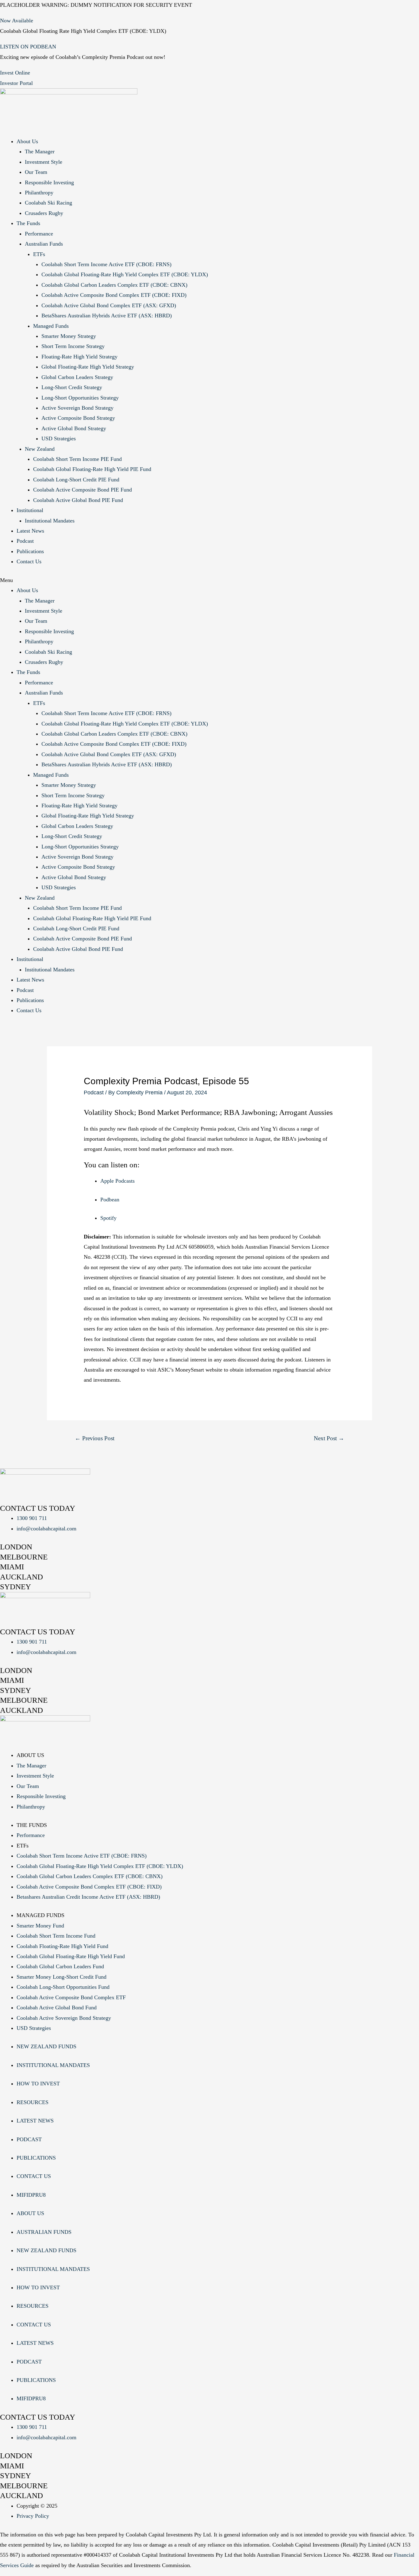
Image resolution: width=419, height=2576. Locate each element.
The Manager (40, 151)
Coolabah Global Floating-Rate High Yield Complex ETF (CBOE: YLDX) (125, 274)
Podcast (25, 541)
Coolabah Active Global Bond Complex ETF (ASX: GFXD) (109, 305)
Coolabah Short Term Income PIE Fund (77, 459)
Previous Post (95, 1438)
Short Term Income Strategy (73, 346)
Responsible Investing (49, 182)
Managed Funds (51, 326)
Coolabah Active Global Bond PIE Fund (78, 500)
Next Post (329, 1438)
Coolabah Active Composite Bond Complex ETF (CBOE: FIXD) (114, 295)
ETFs (39, 254)
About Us (27, 141)
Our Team (36, 172)
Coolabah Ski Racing (48, 203)
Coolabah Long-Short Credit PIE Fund (76, 480)
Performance (39, 234)
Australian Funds (44, 244)
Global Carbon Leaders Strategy (77, 377)
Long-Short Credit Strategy (72, 387)
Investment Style (44, 162)
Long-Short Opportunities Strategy (80, 398)
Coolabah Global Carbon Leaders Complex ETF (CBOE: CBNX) (114, 285)
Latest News (30, 531)
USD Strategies (59, 438)
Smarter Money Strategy (69, 336)
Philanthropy (39, 193)
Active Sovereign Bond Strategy (77, 408)
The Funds (28, 223)
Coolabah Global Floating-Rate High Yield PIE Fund (92, 469)
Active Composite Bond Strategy (78, 418)
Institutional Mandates (50, 521)
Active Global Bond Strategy (74, 428)
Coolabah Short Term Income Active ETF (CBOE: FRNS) (106, 264)
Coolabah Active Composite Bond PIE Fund (83, 490)
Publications (30, 551)
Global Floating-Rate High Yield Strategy (88, 367)
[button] (209, 580)
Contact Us (29, 561)
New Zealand (40, 449)
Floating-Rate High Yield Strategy (79, 357)
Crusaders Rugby (44, 213)
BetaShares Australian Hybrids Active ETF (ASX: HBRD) (107, 316)
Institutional (30, 510)
